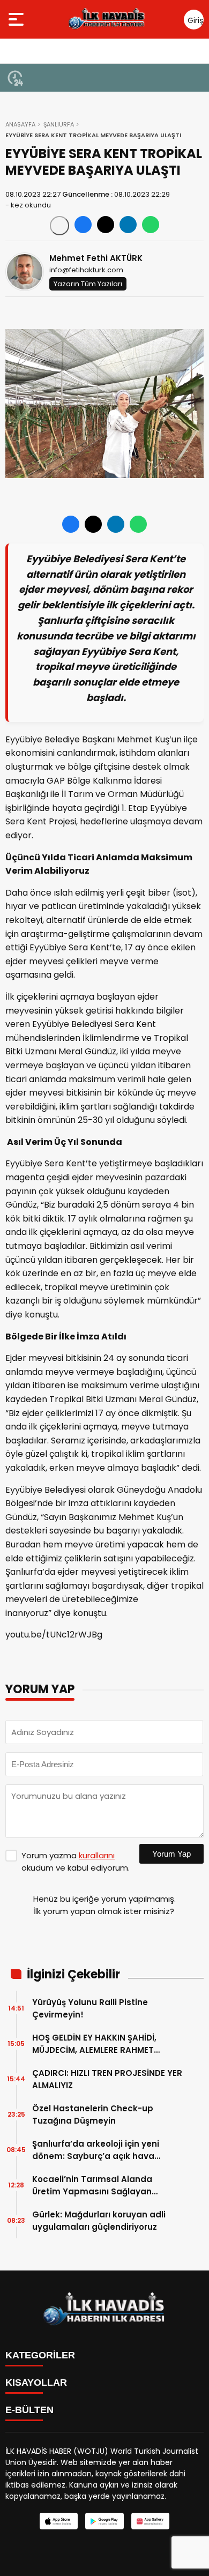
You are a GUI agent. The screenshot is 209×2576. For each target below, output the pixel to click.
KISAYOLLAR (36, 2383)
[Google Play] (104, 2521)
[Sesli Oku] (59, 226)
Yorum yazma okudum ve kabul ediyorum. (76, 1862)
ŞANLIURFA (59, 124)
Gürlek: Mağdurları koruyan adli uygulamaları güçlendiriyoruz (99, 2221)
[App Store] (59, 2521)
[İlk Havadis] (107, 19)
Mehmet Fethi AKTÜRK (96, 258)
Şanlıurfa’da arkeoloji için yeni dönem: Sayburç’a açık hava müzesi (96, 2150)
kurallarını (97, 1855)
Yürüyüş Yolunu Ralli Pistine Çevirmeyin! (90, 2008)
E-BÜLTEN (29, 2410)
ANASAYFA (20, 124)
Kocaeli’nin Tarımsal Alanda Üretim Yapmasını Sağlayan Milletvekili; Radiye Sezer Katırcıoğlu (92, 2186)
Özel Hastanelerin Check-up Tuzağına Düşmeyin (93, 2115)
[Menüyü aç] (17, 19)
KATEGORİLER (40, 2355)
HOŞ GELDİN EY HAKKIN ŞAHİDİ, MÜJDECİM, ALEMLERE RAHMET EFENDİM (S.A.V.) (94, 2044)
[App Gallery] (150, 2521)
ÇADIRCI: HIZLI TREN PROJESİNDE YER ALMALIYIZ (107, 2079)
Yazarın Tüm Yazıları (88, 284)
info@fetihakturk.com (86, 270)
